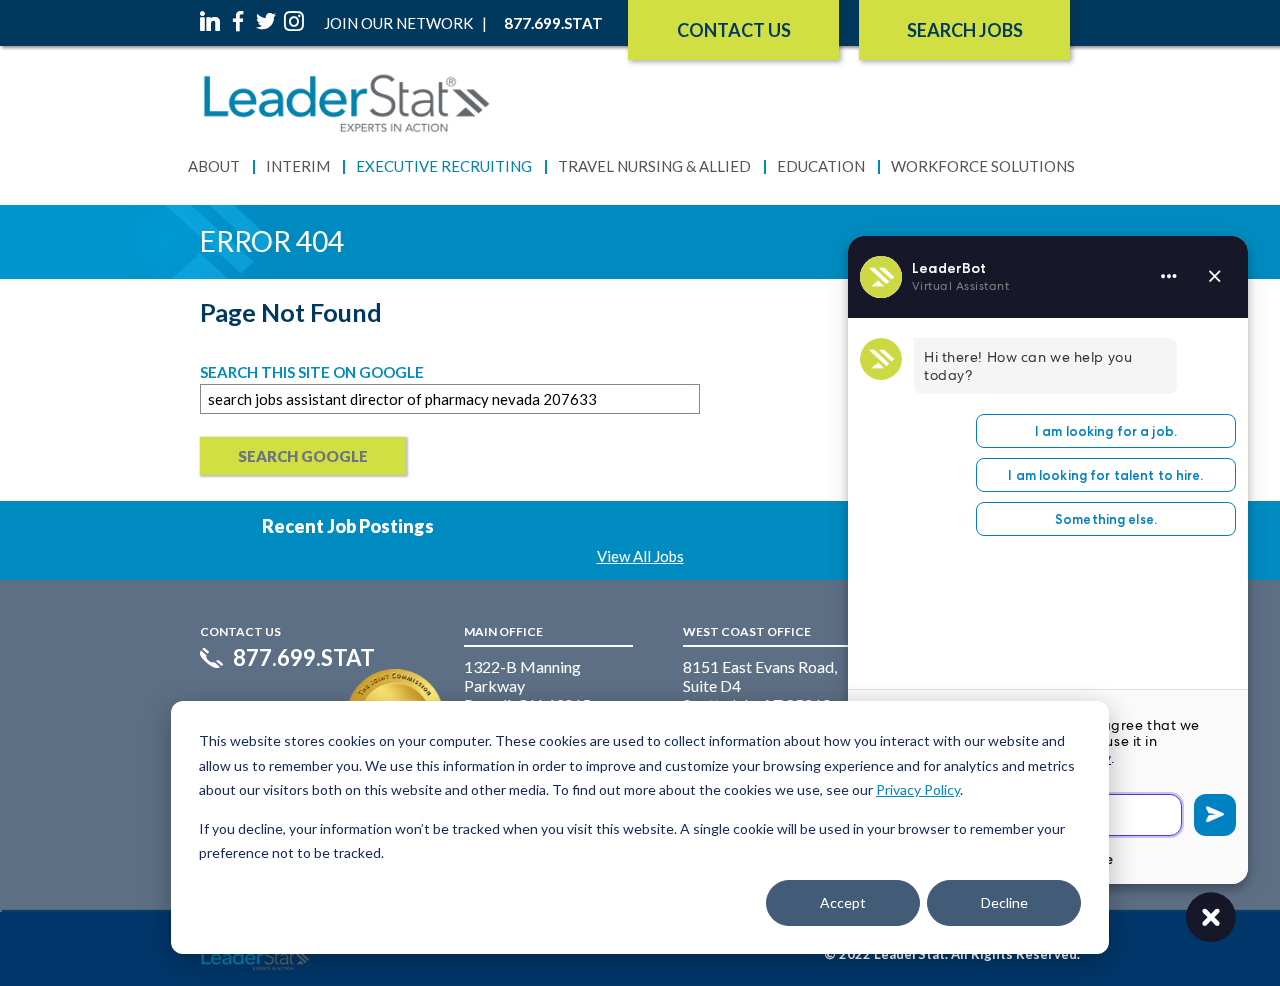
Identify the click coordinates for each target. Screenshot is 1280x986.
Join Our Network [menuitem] (398, 23)
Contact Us (734, 30)
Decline (1004, 902)
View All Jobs (640, 556)
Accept (843, 902)
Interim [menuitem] (298, 166)
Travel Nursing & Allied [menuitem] (654, 166)
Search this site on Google (312, 372)
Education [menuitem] (821, 166)
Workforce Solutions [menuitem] (983, 166)
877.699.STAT (304, 658)
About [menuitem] (214, 166)
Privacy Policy (918, 789)
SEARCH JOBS (965, 30)
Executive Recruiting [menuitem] (444, 166)
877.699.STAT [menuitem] (553, 23)
